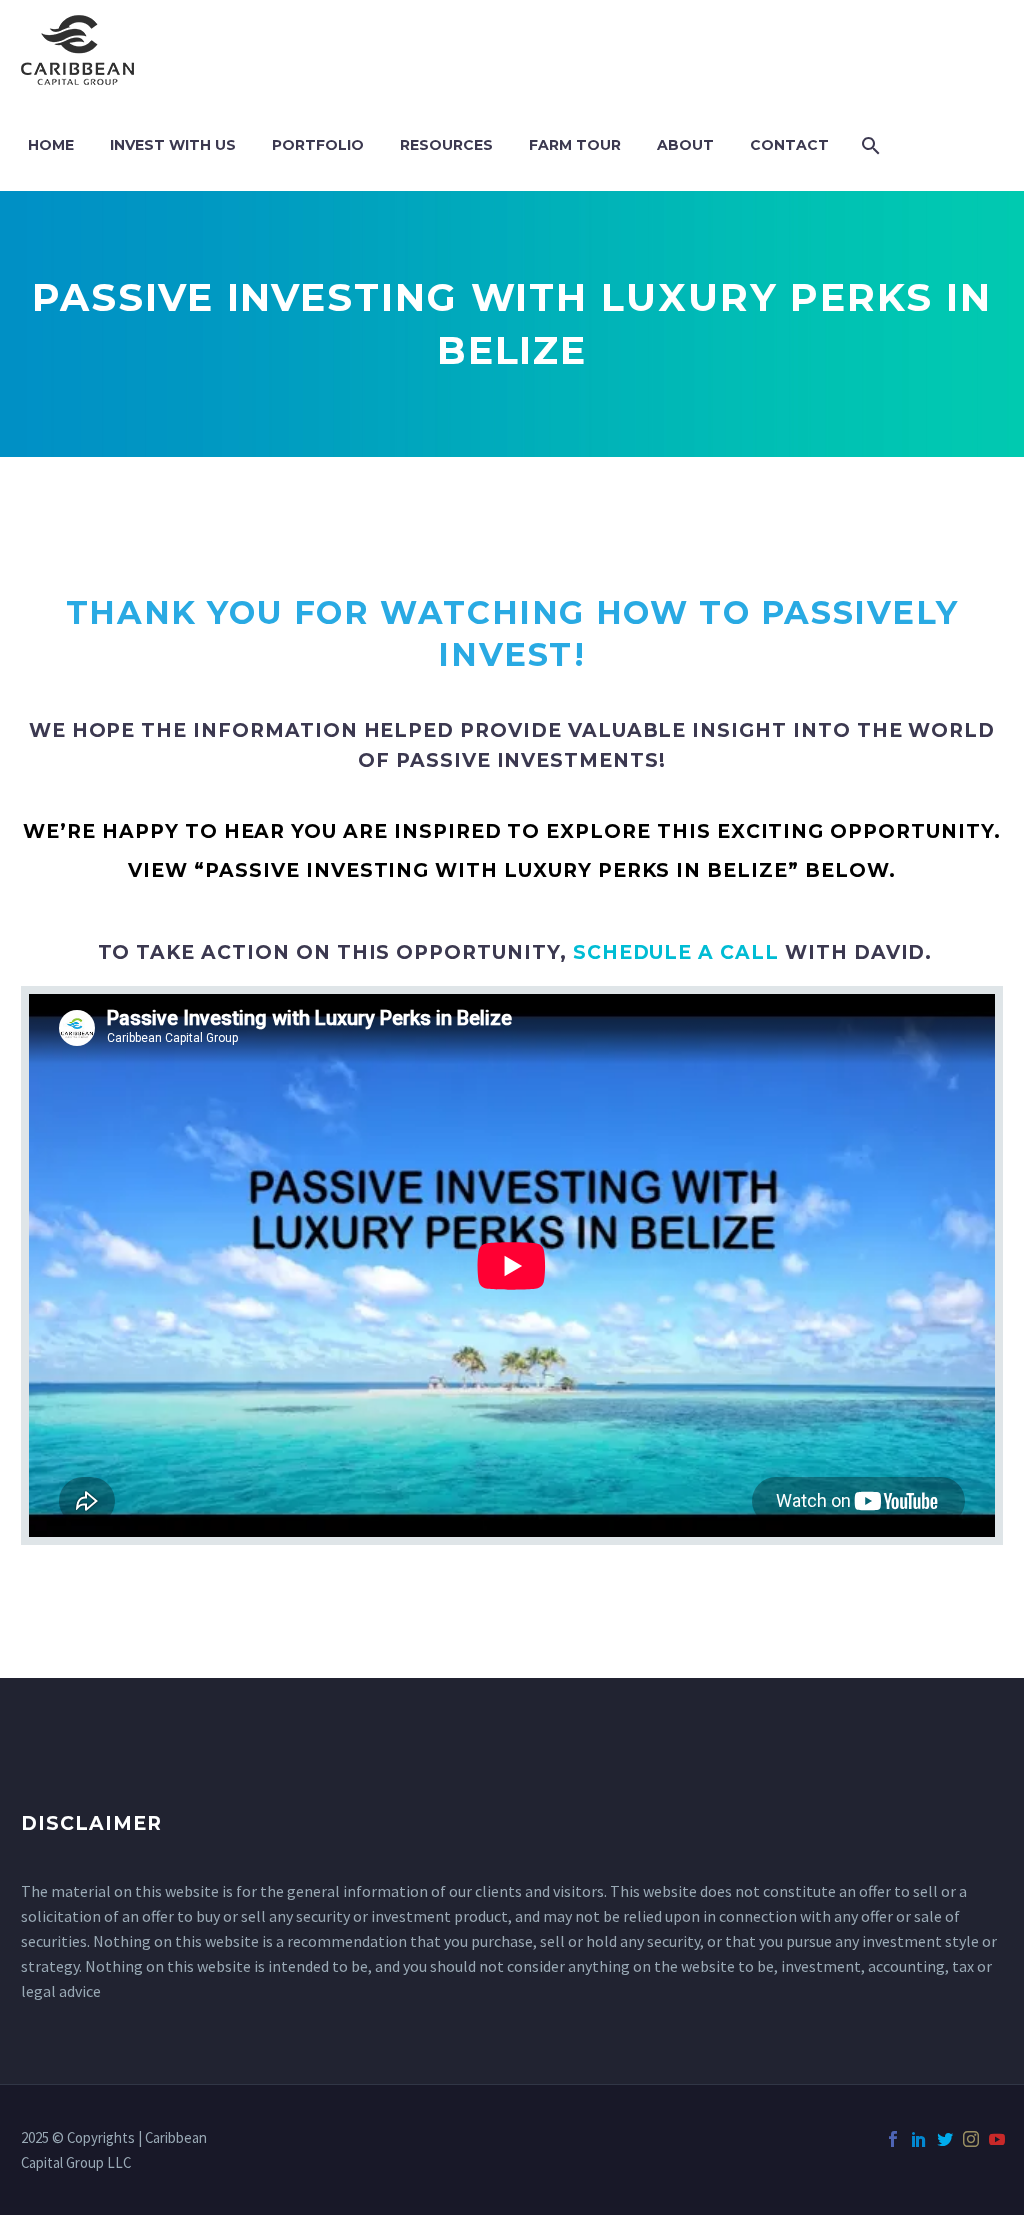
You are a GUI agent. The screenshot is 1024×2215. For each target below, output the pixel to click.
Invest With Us (173, 145)
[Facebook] (893, 2139)
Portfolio (318, 145)
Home (51, 145)
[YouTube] (997, 2139)
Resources (446, 145)
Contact (789, 145)
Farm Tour (575, 145)
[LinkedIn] (919, 2139)
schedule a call (676, 952)
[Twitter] (945, 2139)
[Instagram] (971, 2139)
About (685, 145)
